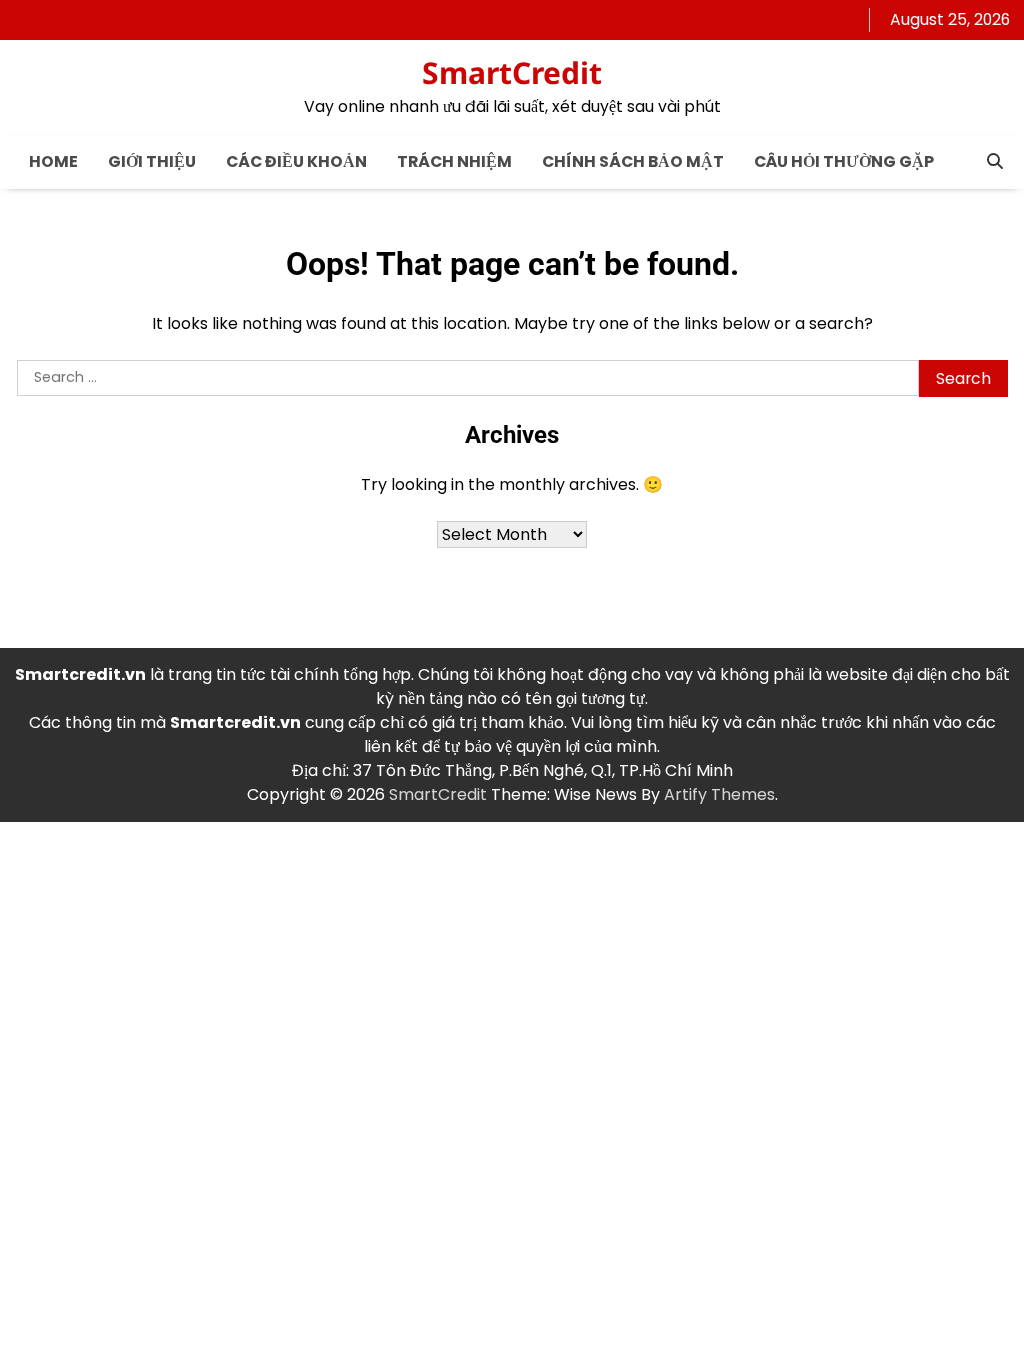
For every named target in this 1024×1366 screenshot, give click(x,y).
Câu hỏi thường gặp (844, 161)
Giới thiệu (152, 161)
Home (53, 161)
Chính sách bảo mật (633, 161)
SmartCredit (512, 72)
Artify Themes (719, 794)
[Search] (995, 161)
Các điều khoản (296, 161)
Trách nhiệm (454, 161)
